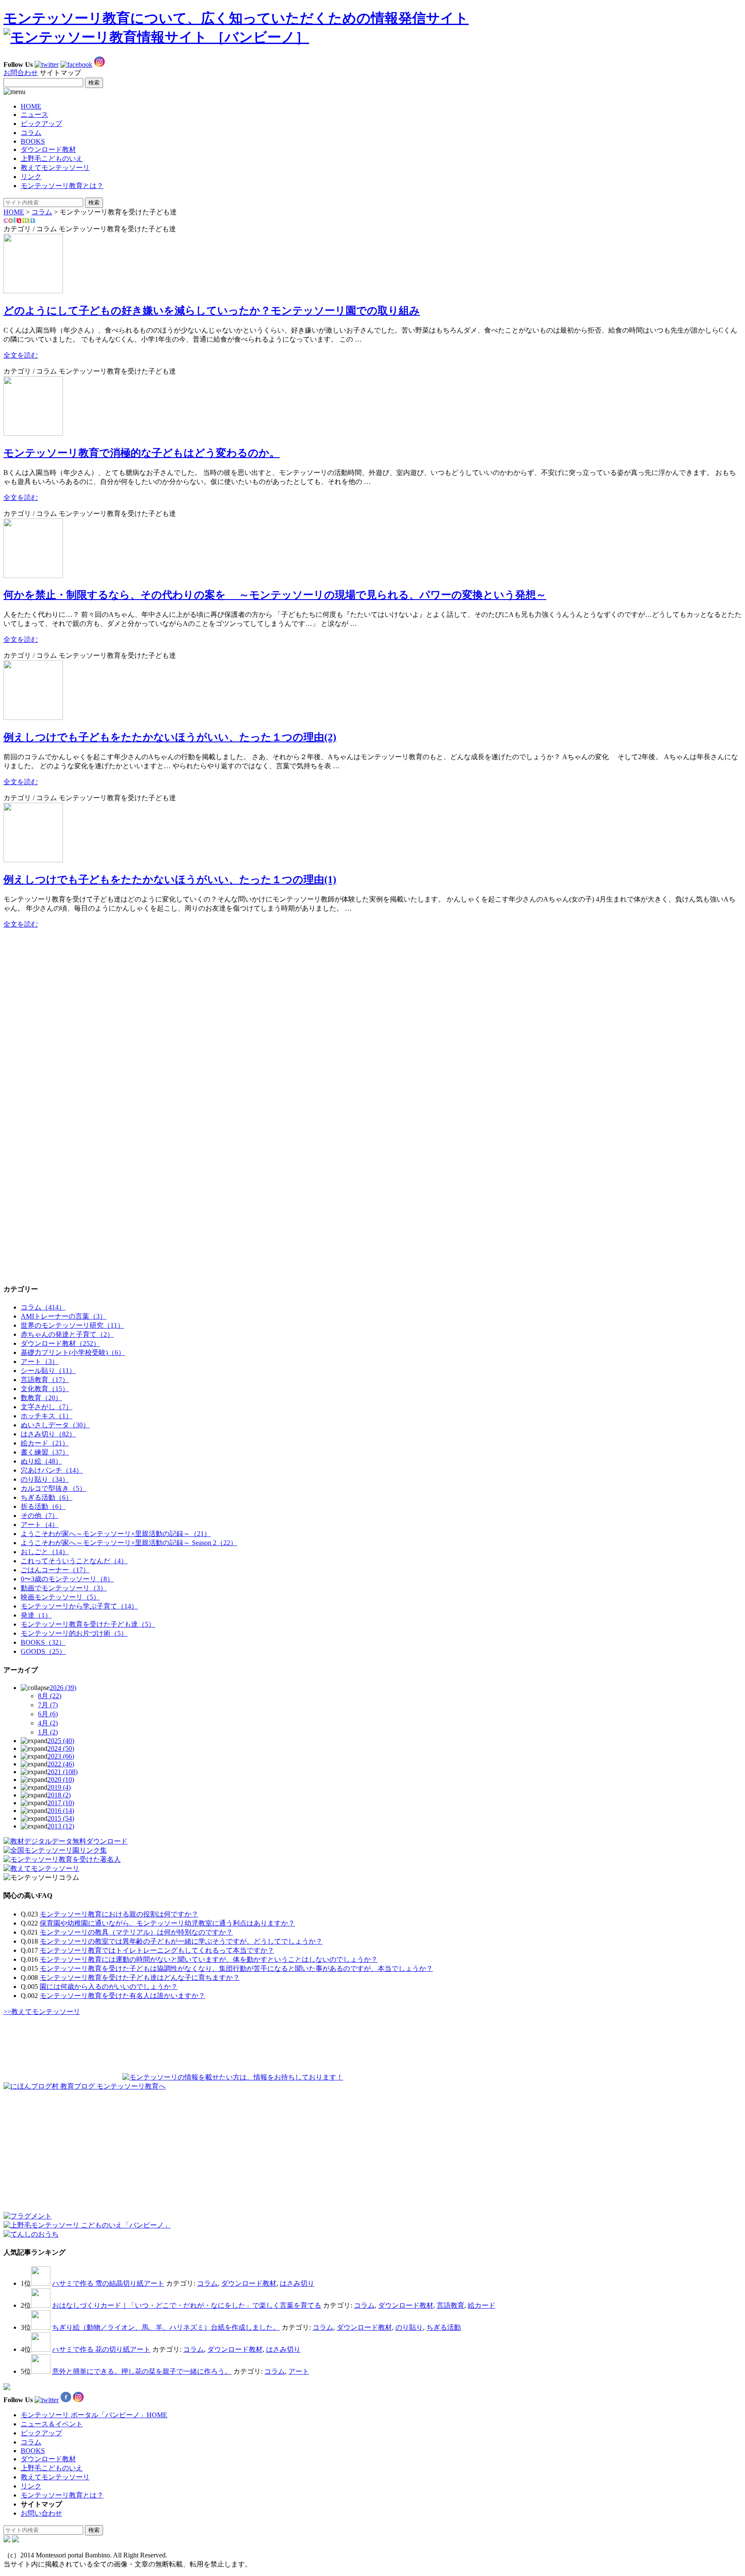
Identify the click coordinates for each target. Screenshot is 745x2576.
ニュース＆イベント (52, 2424)
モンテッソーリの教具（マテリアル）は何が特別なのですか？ (136, 1932)
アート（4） (40, 1525)
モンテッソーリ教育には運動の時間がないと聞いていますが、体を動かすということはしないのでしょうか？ (209, 1959)
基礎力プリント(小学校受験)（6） (73, 1352)
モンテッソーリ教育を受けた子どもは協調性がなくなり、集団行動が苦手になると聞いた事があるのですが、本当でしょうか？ (236, 1968)
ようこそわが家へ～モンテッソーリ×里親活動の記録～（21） (116, 1534)
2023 (61, 1756)
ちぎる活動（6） (47, 1497)
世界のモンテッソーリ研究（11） (72, 1325)
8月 (50, 1696)
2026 (63, 1688)
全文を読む (21, 355)
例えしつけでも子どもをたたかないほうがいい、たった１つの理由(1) (170, 880)
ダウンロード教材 (48, 149)
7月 (48, 1705)
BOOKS (33, 141)
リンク (31, 177)
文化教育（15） (45, 1389)
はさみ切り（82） (48, 1434)
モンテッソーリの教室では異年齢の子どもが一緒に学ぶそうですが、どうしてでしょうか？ (181, 1941)
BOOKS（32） (43, 1642)
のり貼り (409, 2327)
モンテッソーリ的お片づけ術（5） (74, 1633)
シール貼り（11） (48, 1371)
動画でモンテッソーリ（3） (64, 1588)
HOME (31, 106)
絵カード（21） (45, 1443)
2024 (61, 1748)
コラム (31, 133)
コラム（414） (43, 1307)
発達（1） (36, 1615)
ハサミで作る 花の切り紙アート (101, 2349)
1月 (48, 1732)
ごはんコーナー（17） (55, 1570)
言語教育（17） (45, 1380)
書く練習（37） (45, 1452)
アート (299, 2371)
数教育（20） (41, 1398)
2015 (61, 1818)
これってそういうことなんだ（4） (74, 1561)
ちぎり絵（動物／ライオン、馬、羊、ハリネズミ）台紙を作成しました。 (166, 2327)
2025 (61, 1741)
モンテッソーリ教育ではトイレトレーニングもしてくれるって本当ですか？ (157, 1950)
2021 (63, 1772)
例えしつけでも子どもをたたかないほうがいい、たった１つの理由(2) (170, 737)
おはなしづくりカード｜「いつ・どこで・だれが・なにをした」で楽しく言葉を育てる (187, 2305)
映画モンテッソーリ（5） (60, 1597)
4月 (48, 1723)
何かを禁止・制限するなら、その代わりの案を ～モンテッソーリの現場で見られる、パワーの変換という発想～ (275, 595)
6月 (48, 1714)
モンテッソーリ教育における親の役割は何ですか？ (119, 1914)
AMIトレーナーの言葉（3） (64, 1316)
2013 (61, 1826)
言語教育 (451, 2305)
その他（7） (40, 1516)
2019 (59, 1787)
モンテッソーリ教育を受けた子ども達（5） (88, 1624)
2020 (61, 1780)
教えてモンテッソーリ (55, 168)
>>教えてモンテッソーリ (42, 2012)
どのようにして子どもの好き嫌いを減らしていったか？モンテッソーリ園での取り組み (212, 311)
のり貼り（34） (45, 1479)
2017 (61, 1803)
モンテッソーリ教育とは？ (62, 186)
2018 (59, 1795)
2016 (61, 1811)
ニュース (34, 115)
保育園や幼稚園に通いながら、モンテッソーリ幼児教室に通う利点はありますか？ (167, 1923)
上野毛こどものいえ (52, 159)
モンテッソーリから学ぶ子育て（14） (79, 1606)
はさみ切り (297, 2283)
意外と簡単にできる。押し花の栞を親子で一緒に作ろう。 (142, 2371)
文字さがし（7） (47, 1407)
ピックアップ (41, 124)
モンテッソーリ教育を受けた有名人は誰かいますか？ (122, 1996)
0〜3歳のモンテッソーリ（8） (67, 1579)
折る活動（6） (43, 1506)
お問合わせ (21, 73)
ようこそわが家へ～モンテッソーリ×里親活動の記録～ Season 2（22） (129, 1543)
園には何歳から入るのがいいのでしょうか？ (109, 1987)
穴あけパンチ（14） (52, 1470)
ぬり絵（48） (41, 1461)
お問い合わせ (41, 2513)
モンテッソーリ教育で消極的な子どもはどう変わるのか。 (142, 453)
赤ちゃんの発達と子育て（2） (67, 1334)
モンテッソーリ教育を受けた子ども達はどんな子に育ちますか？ (140, 1978)
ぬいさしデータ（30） (55, 1425)
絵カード (482, 2305)
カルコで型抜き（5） (53, 1488)
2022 (61, 1764)
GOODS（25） (43, 1651)
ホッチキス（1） (47, 1416)
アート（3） (40, 1362)
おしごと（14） (45, 1552)
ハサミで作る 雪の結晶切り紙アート (108, 2283)
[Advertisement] (68, 990)
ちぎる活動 (444, 2327)
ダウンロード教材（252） (60, 1343)
